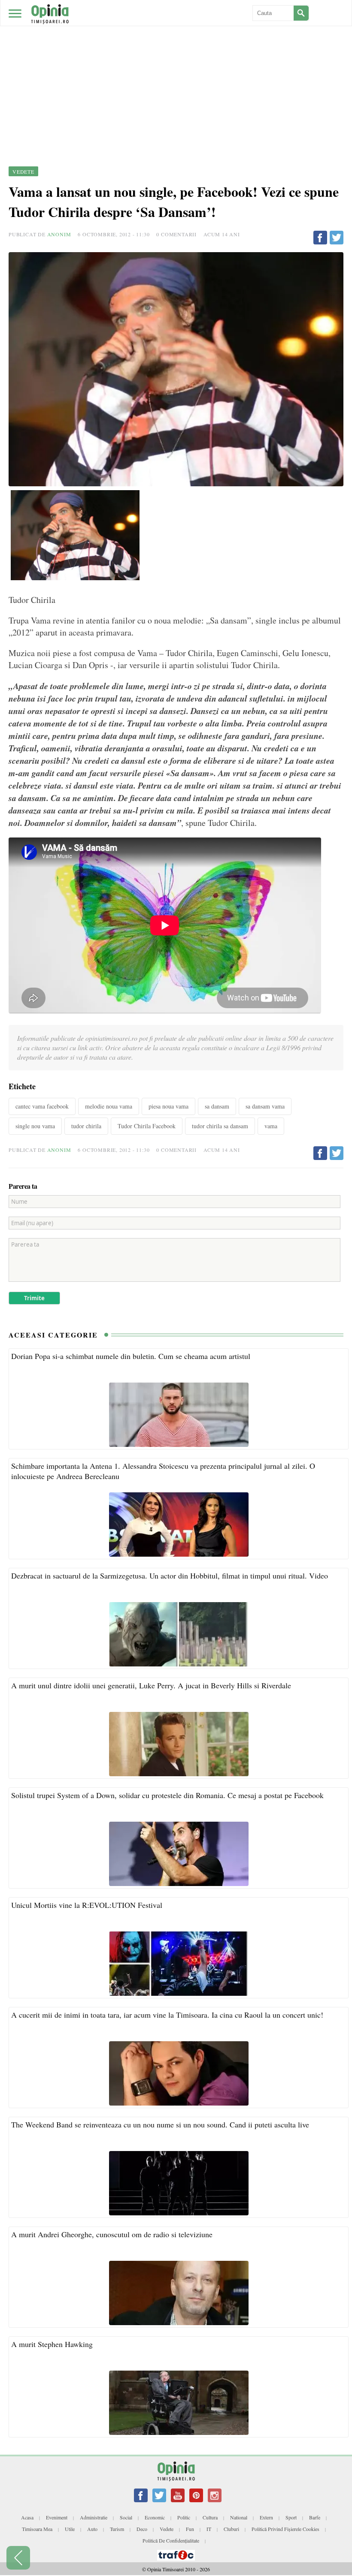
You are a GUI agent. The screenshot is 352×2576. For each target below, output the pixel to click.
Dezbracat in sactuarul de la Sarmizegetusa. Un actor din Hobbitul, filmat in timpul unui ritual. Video (170, 1576)
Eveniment (57, 2517)
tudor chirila (86, 1126)
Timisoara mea (37, 2529)
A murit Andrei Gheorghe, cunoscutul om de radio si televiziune (112, 2234)
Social (126, 2517)
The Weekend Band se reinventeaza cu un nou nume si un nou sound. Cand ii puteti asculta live (160, 2124)
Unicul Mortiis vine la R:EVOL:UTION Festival (87, 1905)
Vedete (167, 2529)
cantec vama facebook (42, 1106)
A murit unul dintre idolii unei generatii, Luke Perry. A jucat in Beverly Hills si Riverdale (151, 1685)
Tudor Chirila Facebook (147, 1126)
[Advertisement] (176, 64)
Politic (184, 2517)
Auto (92, 2529)
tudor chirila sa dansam (220, 1126)
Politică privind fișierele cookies (285, 2529)
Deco (142, 2529)
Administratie (94, 2517)
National (239, 2517)
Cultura (210, 2517)
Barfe (315, 2517)
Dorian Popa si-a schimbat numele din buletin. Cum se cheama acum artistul (131, 1356)
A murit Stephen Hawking (52, 2344)
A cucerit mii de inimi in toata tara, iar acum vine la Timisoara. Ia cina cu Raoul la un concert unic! (167, 2015)
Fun (190, 2529)
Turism (117, 2529)
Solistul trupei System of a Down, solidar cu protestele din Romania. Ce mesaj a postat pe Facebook (167, 1795)
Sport (291, 2517)
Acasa (27, 2517)
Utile (70, 2529)
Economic (155, 2517)
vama (271, 1126)
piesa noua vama (168, 1106)
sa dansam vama (265, 1106)
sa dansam (217, 1106)
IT (209, 2529)
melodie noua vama (109, 1106)
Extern (266, 2517)
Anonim (59, 234)
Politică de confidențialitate (171, 2540)
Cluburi (231, 2529)
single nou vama (35, 1126)
